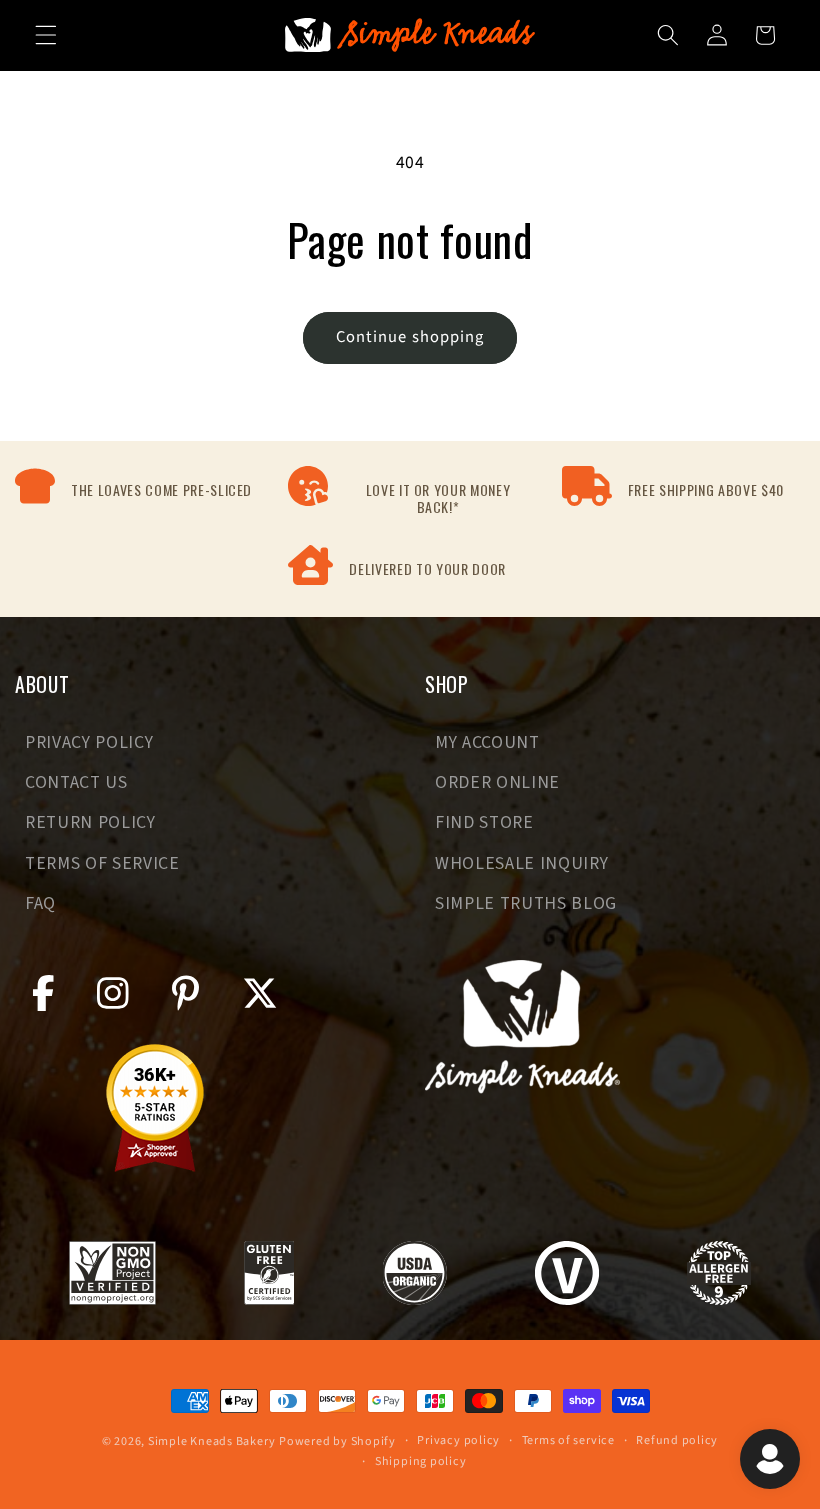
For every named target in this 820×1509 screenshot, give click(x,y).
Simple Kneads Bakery (211, 1441)
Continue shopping (410, 337)
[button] (46, 35)
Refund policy (677, 1440)
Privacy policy (458, 1440)
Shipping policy (421, 1461)
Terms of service (568, 1440)
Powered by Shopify (337, 1441)
